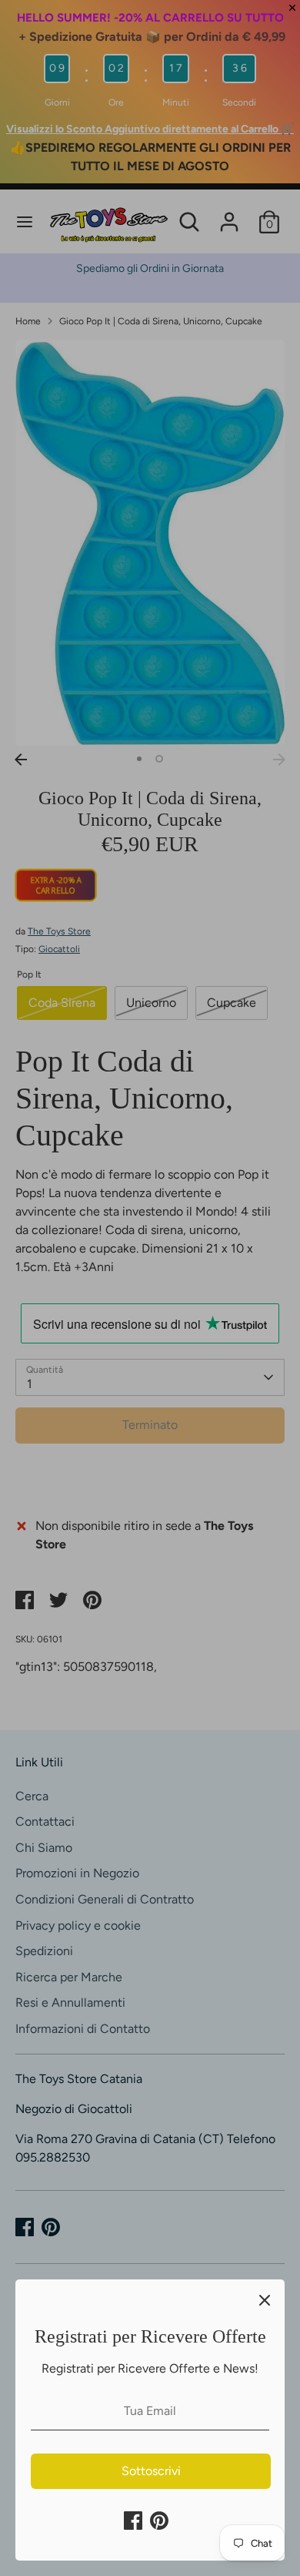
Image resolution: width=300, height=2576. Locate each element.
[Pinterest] (159, 2521)
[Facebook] (133, 2521)
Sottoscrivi (151, 2471)
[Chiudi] (265, 2299)
